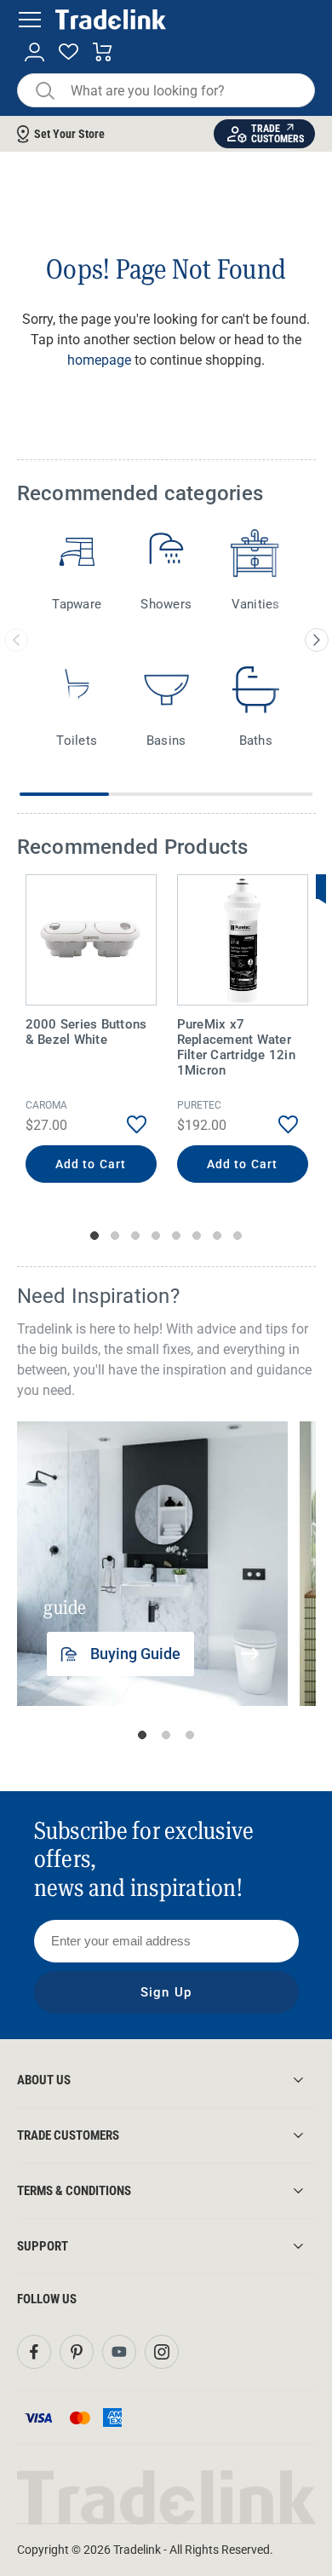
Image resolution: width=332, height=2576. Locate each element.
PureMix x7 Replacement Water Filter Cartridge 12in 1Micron (236, 1047)
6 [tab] (197, 1236)
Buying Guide (135, 1654)
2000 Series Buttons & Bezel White (86, 1032)
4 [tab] (156, 1236)
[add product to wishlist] (125, 1124)
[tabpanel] (91, 1031)
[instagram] (162, 2352)
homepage (99, 360)
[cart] (103, 52)
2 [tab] (115, 1236)
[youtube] (119, 2352)
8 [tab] (238, 1236)
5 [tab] (176, 1236)
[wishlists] (69, 52)
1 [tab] (94, 1236)
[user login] (34, 52)
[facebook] (34, 2352)
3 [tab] (135, 1236)
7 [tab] (217, 1236)
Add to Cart (91, 1164)
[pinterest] (77, 2352)
